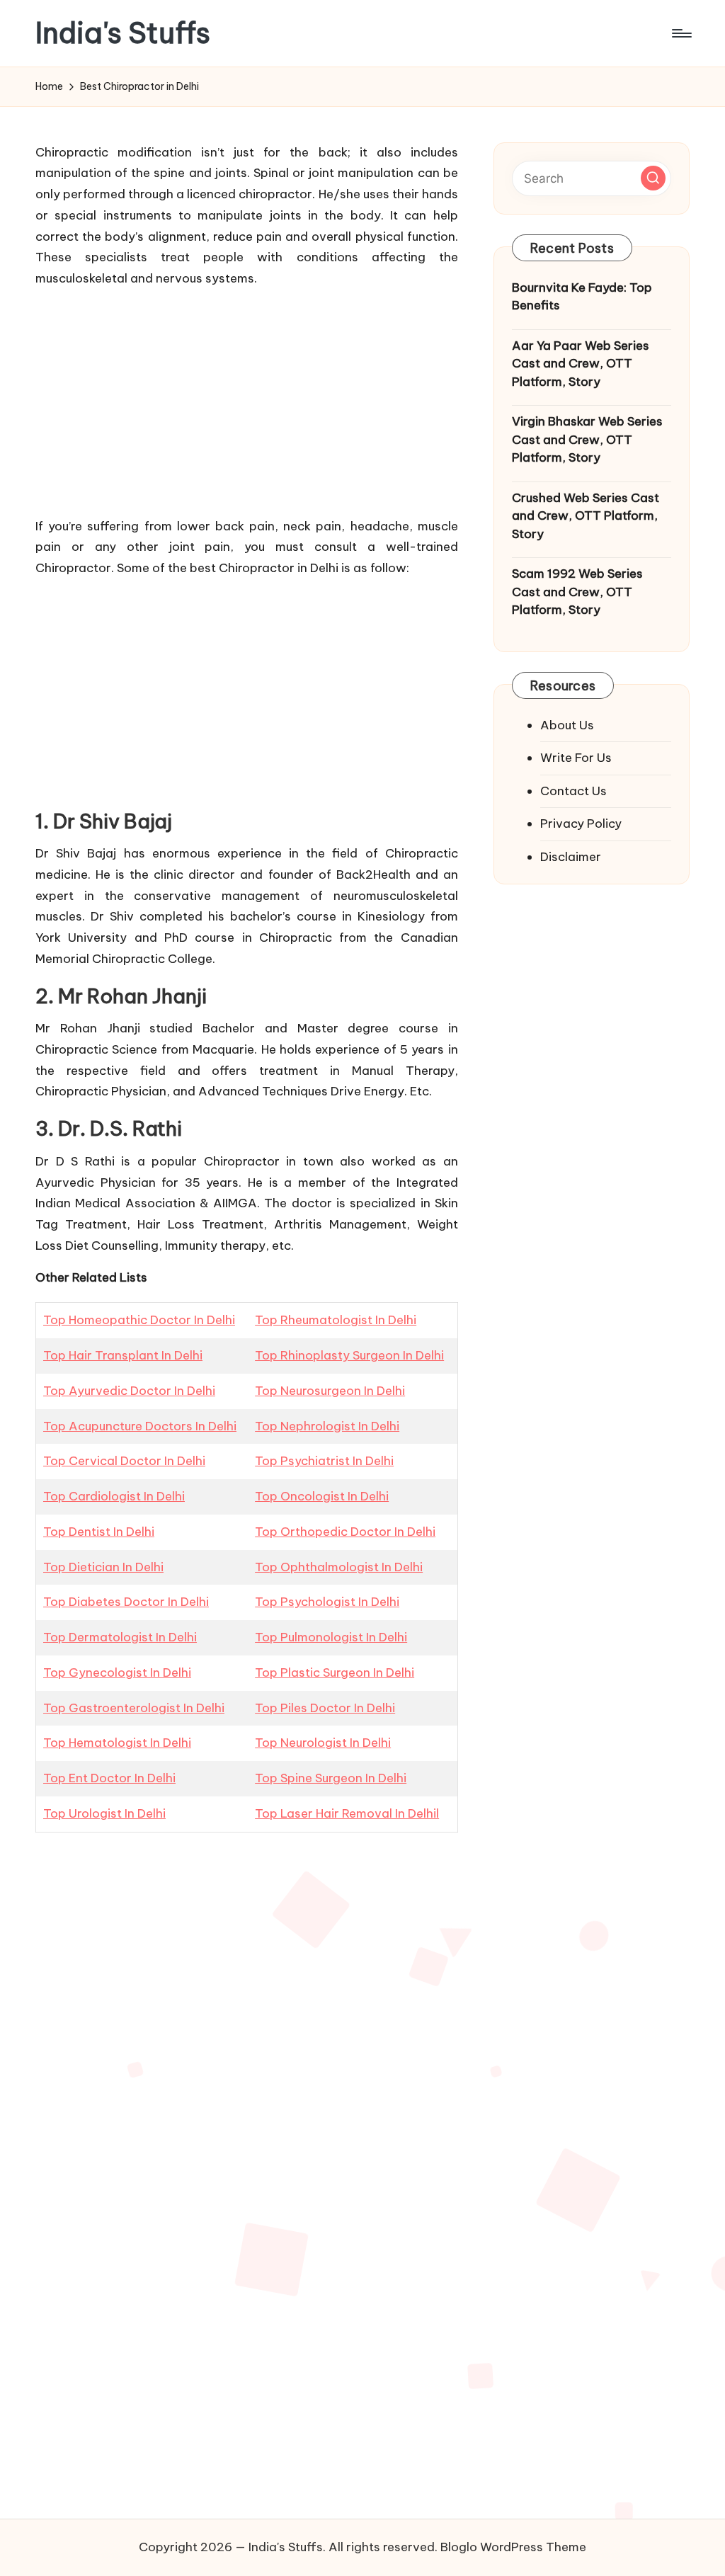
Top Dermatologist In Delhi (120, 1637)
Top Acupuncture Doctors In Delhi (140, 1426)
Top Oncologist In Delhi (322, 1496)
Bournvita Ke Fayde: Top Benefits (582, 297)
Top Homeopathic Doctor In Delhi (139, 1320)
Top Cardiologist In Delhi (114, 1496)
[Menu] (681, 33)
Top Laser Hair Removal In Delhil (347, 1813)
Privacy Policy (581, 823)
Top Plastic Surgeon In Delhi (335, 1672)
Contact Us (573, 791)
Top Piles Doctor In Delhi (325, 1708)
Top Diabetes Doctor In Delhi (126, 1602)
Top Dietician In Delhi (103, 1567)
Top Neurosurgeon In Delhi (330, 1391)
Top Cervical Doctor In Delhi (124, 1461)
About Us (567, 725)
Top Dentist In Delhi (99, 1532)
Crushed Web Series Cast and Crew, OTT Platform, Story (586, 516)
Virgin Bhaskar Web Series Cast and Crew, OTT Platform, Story (587, 439)
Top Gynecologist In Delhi (117, 1672)
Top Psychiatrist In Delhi (324, 1461)
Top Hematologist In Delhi (117, 1743)
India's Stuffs (123, 33)
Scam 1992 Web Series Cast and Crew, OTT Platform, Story (577, 592)
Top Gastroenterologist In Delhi (134, 1708)
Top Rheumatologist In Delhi (336, 1320)
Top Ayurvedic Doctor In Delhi (129, 1391)
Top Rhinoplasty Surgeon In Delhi (349, 1355)
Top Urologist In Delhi (104, 1813)
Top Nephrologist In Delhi (327, 1426)
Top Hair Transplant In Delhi (123, 1355)
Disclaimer (571, 857)
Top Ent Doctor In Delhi (109, 1778)
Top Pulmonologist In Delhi (331, 1637)
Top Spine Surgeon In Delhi (331, 1778)
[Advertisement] (246, 399)
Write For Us (576, 758)
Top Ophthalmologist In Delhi (339, 1567)
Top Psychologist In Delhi (327, 1602)
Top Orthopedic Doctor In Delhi (345, 1532)
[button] (653, 178)
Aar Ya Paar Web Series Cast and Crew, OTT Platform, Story (581, 364)
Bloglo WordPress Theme (513, 2547)
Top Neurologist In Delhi (323, 1743)
